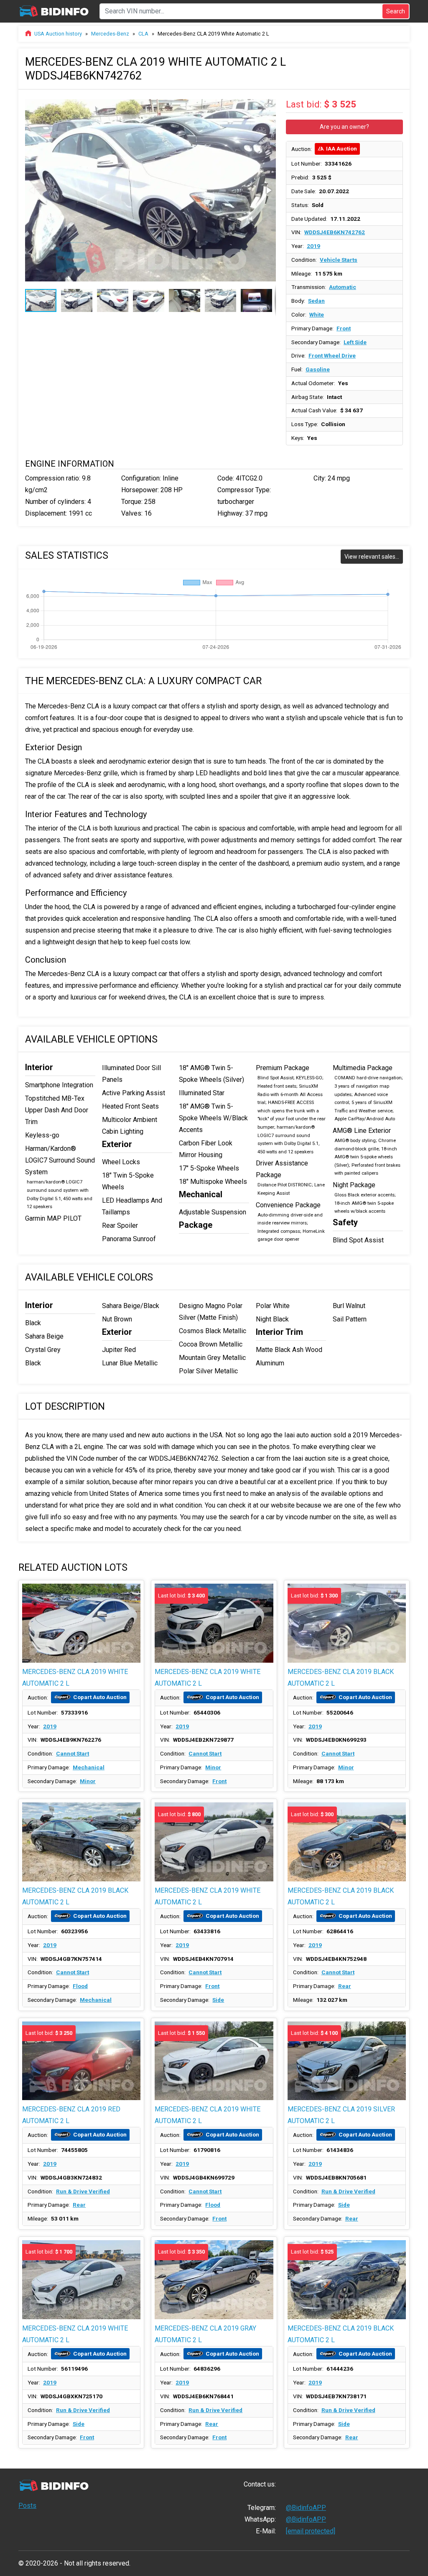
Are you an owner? (344, 127)
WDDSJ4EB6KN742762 (335, 232)
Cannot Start (73, 1753)
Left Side (355, 342)
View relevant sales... (372, 557)
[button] (268, 104)
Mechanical (89, 1767)
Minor (88, 1781)
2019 (313, 246)
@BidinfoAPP (306, 2508)
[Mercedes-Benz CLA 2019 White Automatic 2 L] (81, 1623)
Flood (80, 1986)
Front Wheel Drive (332, 355)
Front (344, 328)
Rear (345, 1986)
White (317, 314)
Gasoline (318, 369)
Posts (27, 2506)
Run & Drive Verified (83, 2191)
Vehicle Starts (339, 260)
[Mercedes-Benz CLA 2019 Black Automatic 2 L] (81, 1842)
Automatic (343, 287)
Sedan (316, 301)
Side (218, 2000)
